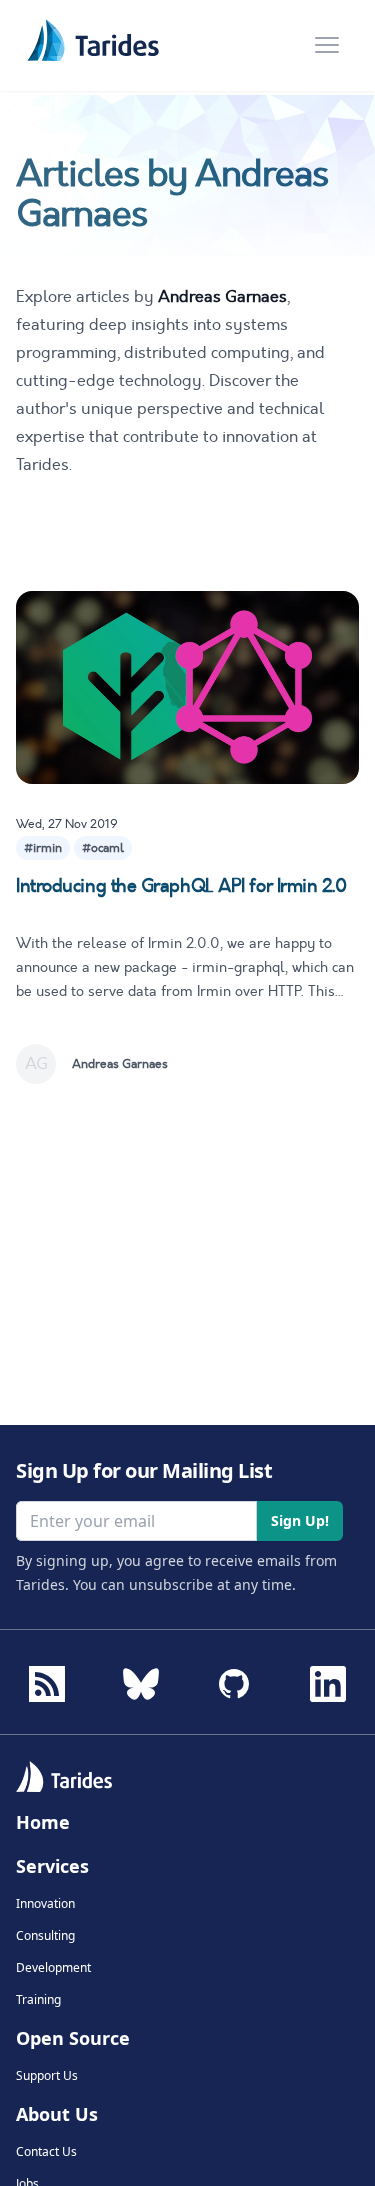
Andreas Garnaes (120, 1064)
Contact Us (46, 2152)
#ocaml (103, 848)
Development (53, 1968)
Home (43, 1822)
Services (52, 1866)
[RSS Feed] (47, 1684)
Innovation (45, 1904)
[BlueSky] (141, 1678)
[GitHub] (234, 1678)
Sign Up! (300, 1520)
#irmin (43, 848)
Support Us (47, 2076)
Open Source (73, 2038)
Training (38, 2000)
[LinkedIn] (328, 1678)
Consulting (45, 1936)
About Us (57, 2114)
